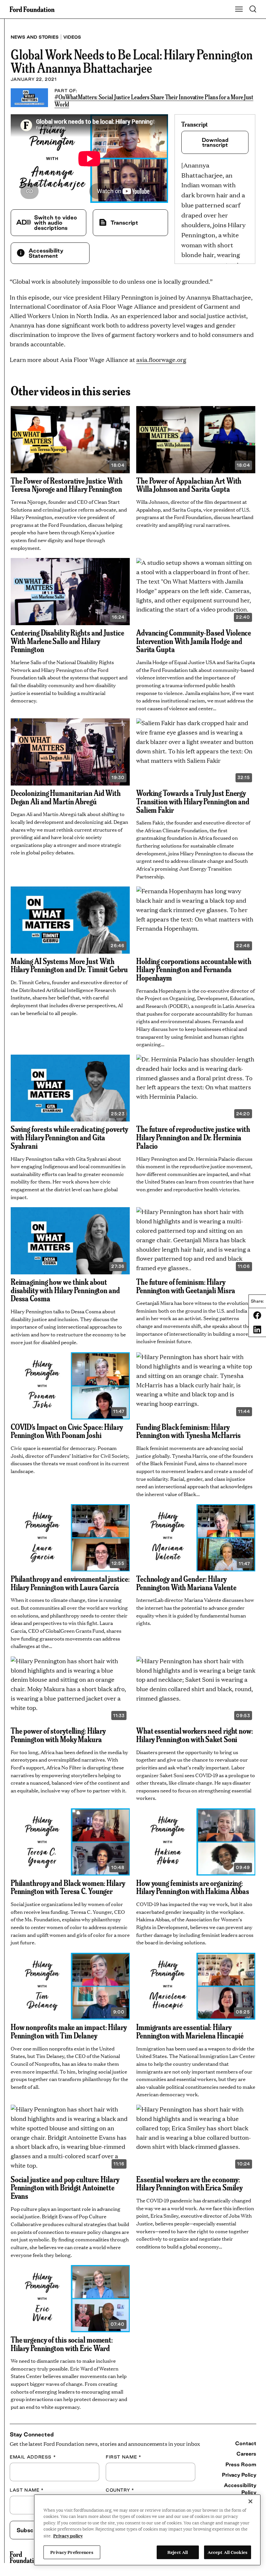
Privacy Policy (239, 2475)
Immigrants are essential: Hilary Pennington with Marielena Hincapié (190, 2031)
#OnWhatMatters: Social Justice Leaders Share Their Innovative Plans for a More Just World (154, 100)
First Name (123, 2457)
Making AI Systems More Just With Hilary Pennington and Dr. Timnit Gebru (69, 965)
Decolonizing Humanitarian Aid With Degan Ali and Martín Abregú (66, 797)
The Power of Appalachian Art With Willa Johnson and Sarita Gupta (189, 485)
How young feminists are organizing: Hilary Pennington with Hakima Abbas (193, 1887)
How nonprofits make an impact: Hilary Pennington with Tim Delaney (69, 2031)
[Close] (250, 2501)
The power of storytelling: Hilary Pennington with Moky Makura (58, 1735)
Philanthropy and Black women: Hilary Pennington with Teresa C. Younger (68, 1887)
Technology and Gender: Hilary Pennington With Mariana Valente (186, 1583)
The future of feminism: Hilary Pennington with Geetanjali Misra (186, 1286)
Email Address (33, 2457)
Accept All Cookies (228, 2552)
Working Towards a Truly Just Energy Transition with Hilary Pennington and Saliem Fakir (193, 801)
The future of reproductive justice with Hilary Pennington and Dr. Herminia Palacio (193, 1137)
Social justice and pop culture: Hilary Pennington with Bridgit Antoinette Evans (65, 2187)
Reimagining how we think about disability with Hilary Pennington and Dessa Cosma (65, 1290)
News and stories (35, 37)
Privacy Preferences (72, 2552)
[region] (147, 2530)
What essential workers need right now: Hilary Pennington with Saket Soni (195, 1735)
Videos (72, 37)
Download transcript (215, 142)
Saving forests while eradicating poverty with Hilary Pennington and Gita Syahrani (70, 1137)
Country (120, 2490)
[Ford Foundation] (25, 2557)
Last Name (27, 2490)
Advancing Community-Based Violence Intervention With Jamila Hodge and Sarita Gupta (194, 641)
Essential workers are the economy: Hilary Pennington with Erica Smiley (189, 2183)
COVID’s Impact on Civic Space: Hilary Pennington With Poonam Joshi (67, 1431)
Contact (246, 2443)
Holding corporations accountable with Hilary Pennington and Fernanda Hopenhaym (194, 969)
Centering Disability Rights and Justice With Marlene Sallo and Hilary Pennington (67, 641)
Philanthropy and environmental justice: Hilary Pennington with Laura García (70, 1583)
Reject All (178, 2552)
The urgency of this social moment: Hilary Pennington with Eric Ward (62, 2344)
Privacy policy (68, 2535)
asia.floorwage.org (161, 359)
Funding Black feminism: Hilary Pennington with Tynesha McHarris (188, 1431)
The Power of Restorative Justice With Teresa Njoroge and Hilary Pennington (67, 485)
